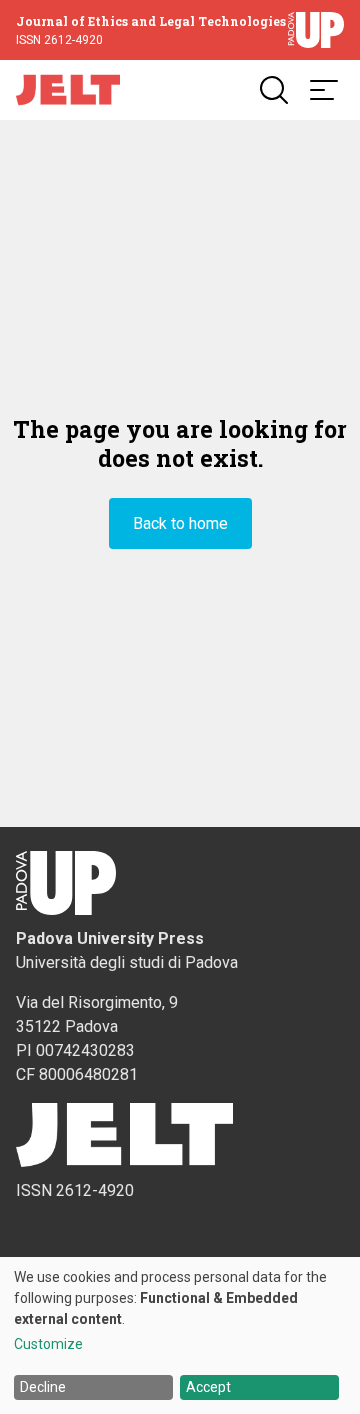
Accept (208, 1387)
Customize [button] (48, 1344)
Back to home (180, 523)
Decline (43, 1387)
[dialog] (180, 1335)
